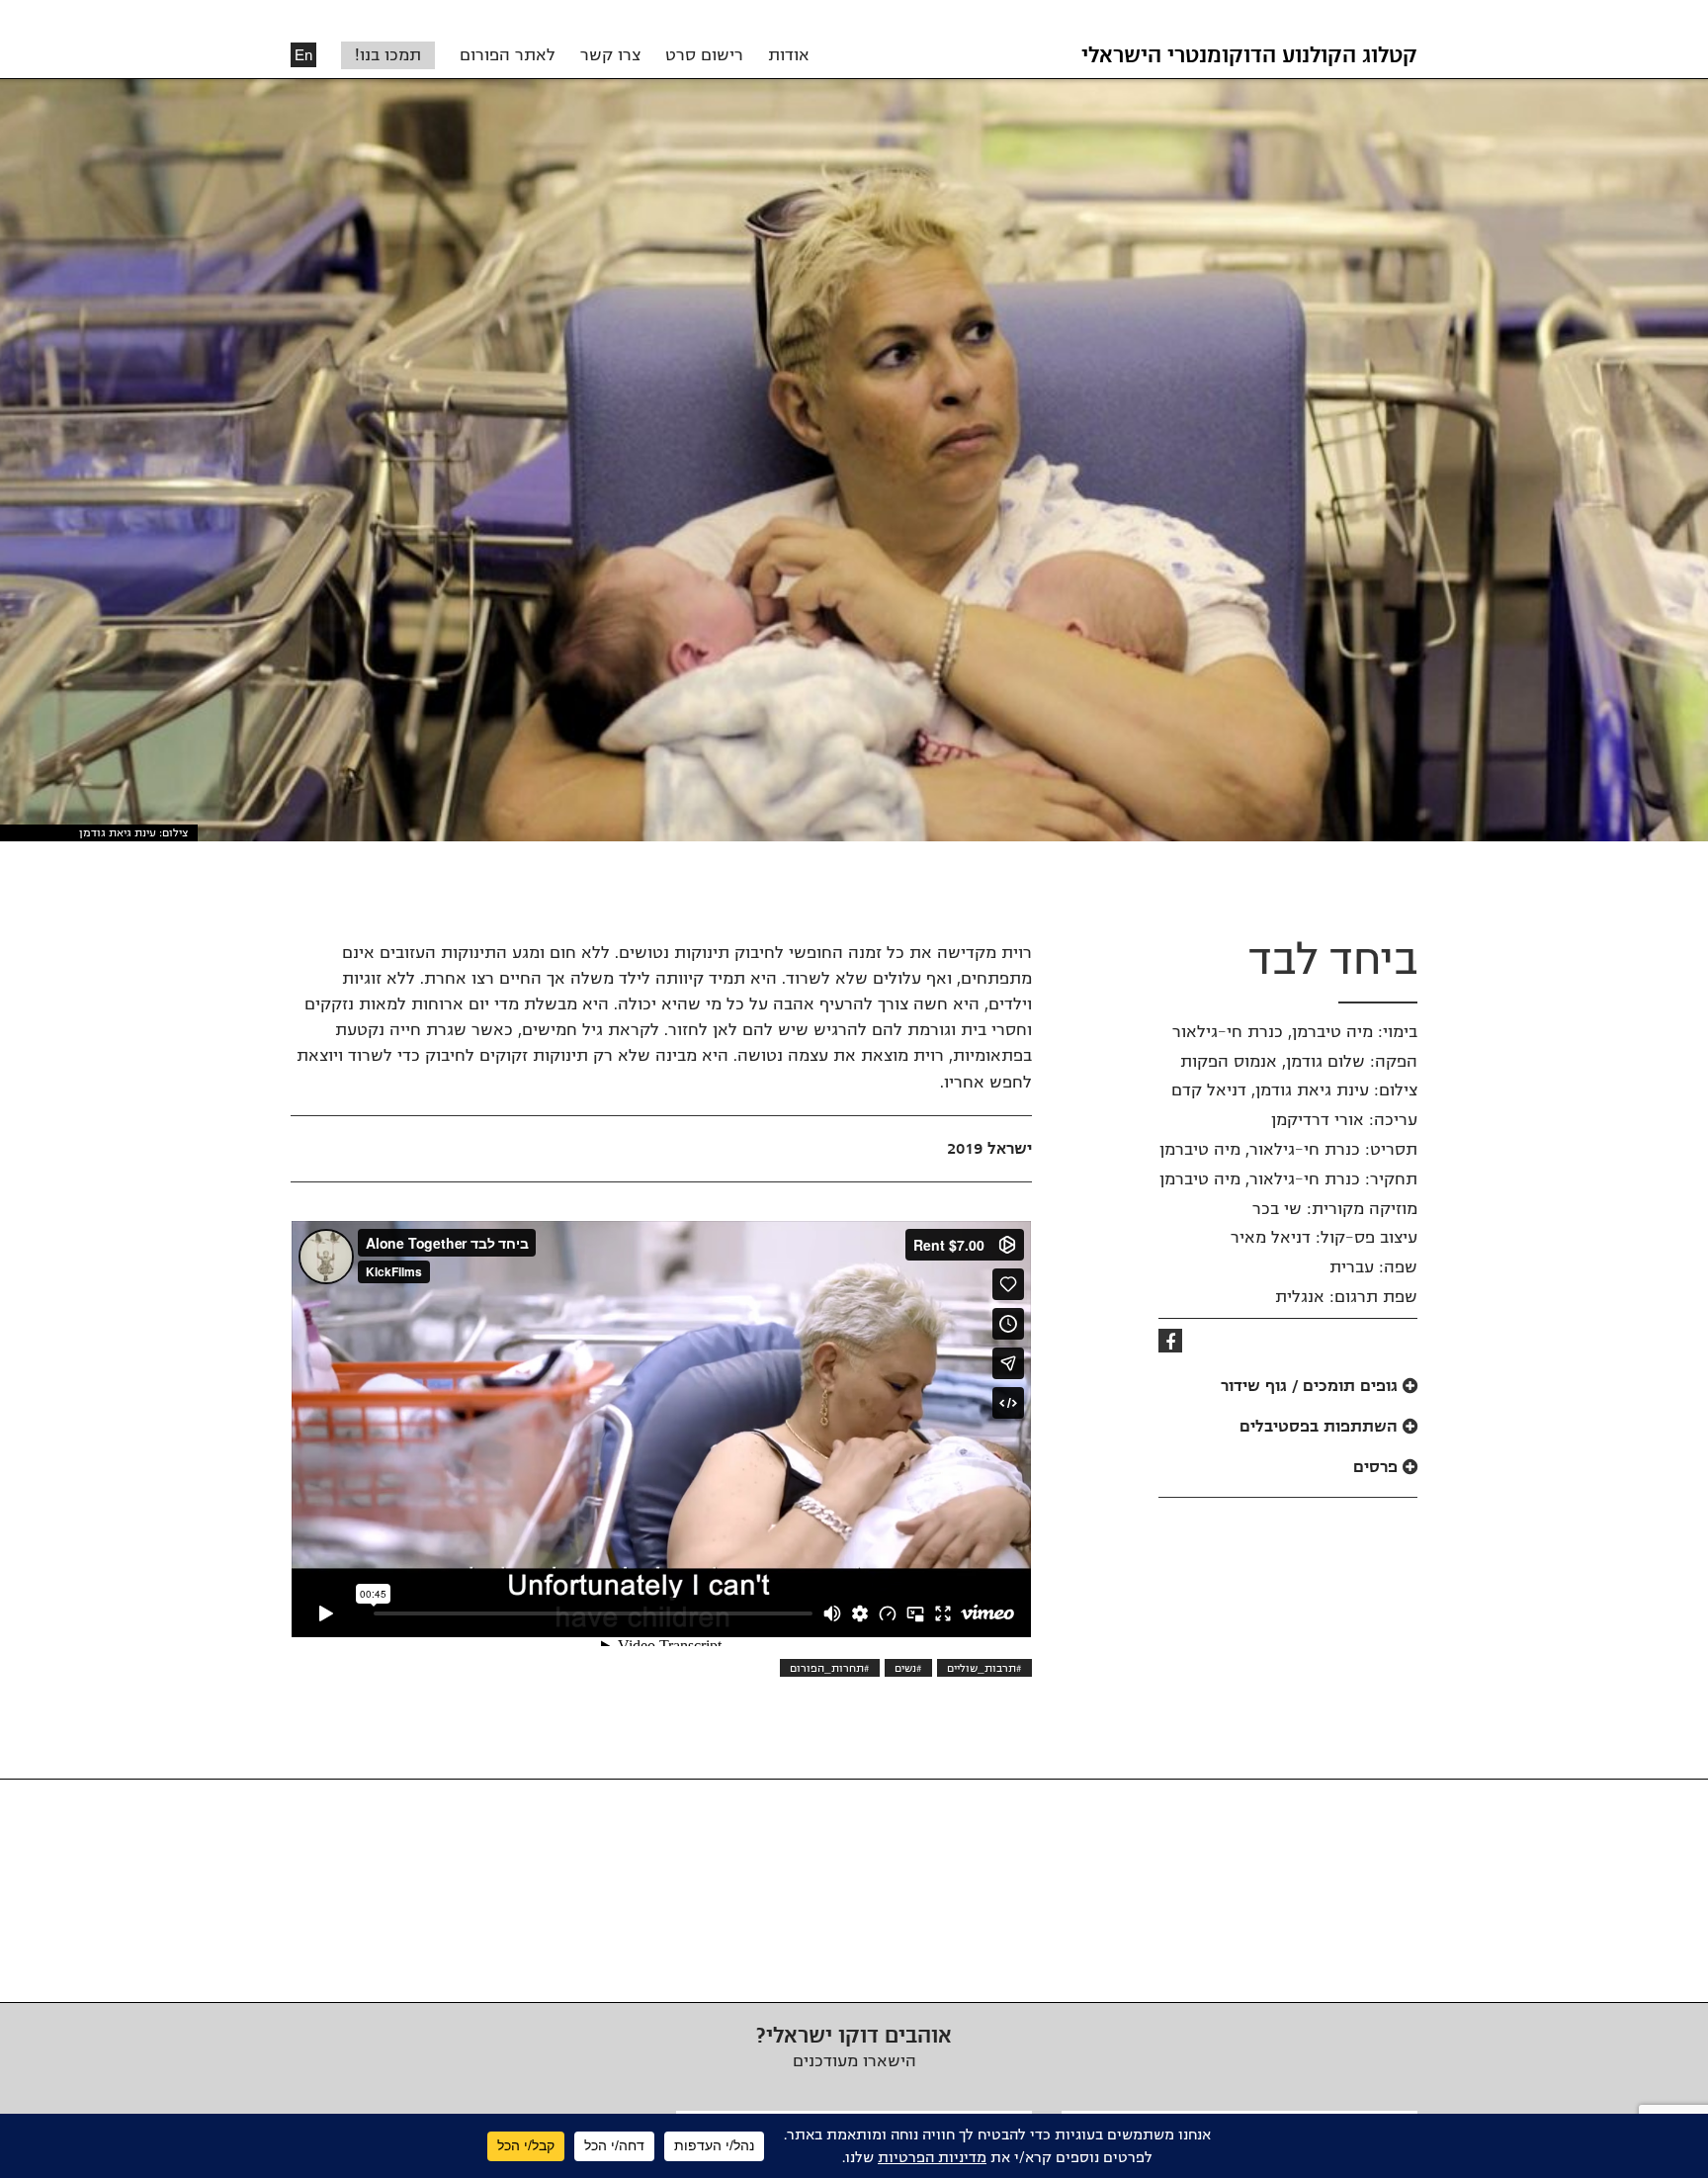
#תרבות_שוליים (984, 1668)
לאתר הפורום (508, 55)
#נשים (908, 1668)
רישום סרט (704, 55)
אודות (789, 55)
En (303, 55)
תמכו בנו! (388, 55)
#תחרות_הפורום (830, 1668)
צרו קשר (610, 55)
